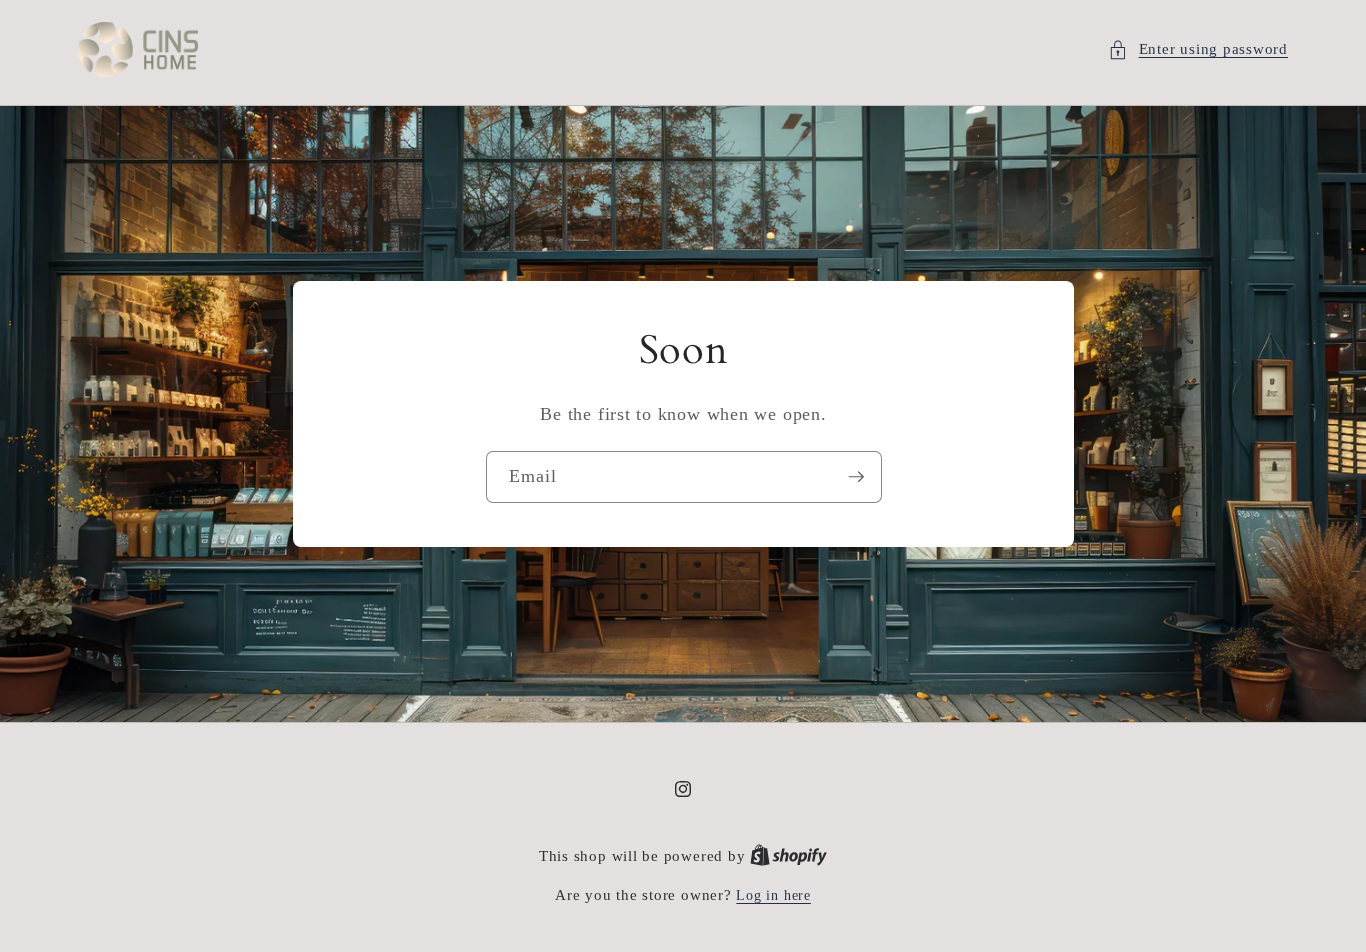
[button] (1198, 49)
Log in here (773, 895)
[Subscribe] (856, 477)
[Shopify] (788, 856)
